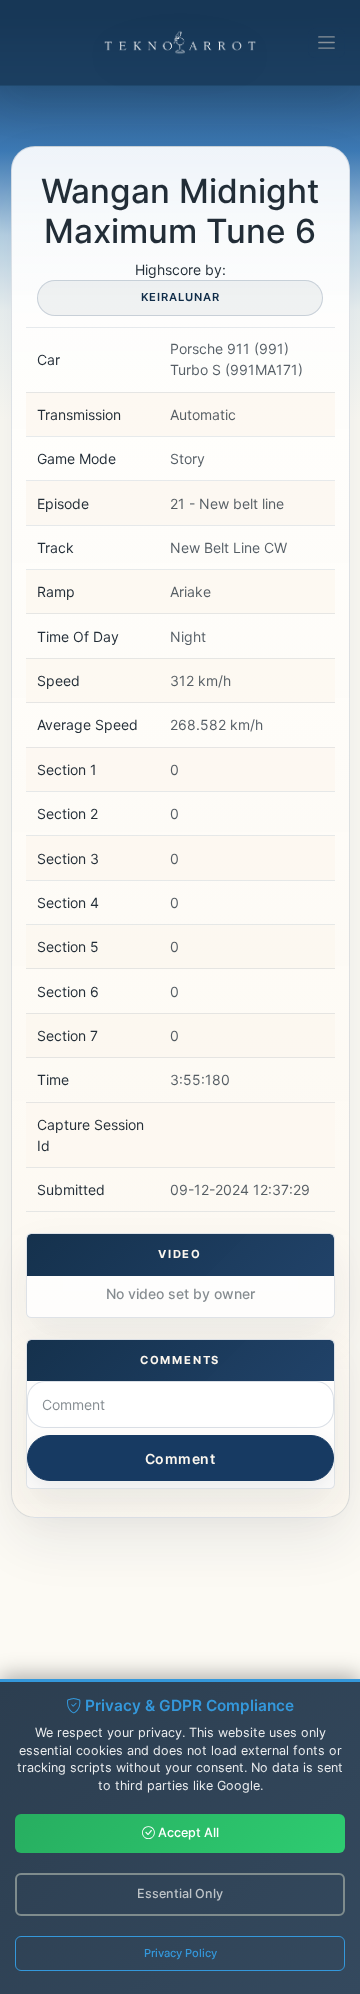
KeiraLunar (180, 297)
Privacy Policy (180, 1953)
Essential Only (180, 1893)
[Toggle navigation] (326, 43)
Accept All (187, 1832)
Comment (180, 1458)
